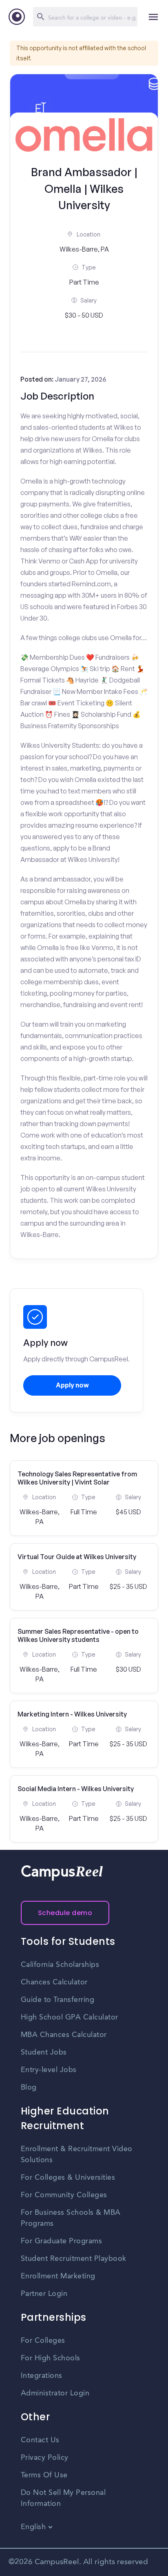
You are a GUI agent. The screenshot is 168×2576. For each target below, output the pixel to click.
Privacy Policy (45, 2458)
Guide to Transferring (58, 2000)
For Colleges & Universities (68, 2178)
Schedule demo (65, 1913)
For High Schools (51, 2358)
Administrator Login (55, 2393)
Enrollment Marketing (58, 2276)
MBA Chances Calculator (64, 2035)
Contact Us (40, 2440)
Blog (29, 2088)
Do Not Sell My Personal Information (63, 2498)
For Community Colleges (64, 2195)
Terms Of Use (44, 2475)
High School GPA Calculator (70, 2017)
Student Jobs (44, 2052)
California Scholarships (60, 1965)
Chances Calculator (54, 1982)
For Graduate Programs (62, 2241)
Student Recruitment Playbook (74, 2259)
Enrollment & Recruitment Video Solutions (77, 2155)
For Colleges (43, 2341)
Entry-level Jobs (49, 2070)
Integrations (42, 2376)
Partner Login (44, 2294)
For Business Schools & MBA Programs (71, 2218)
